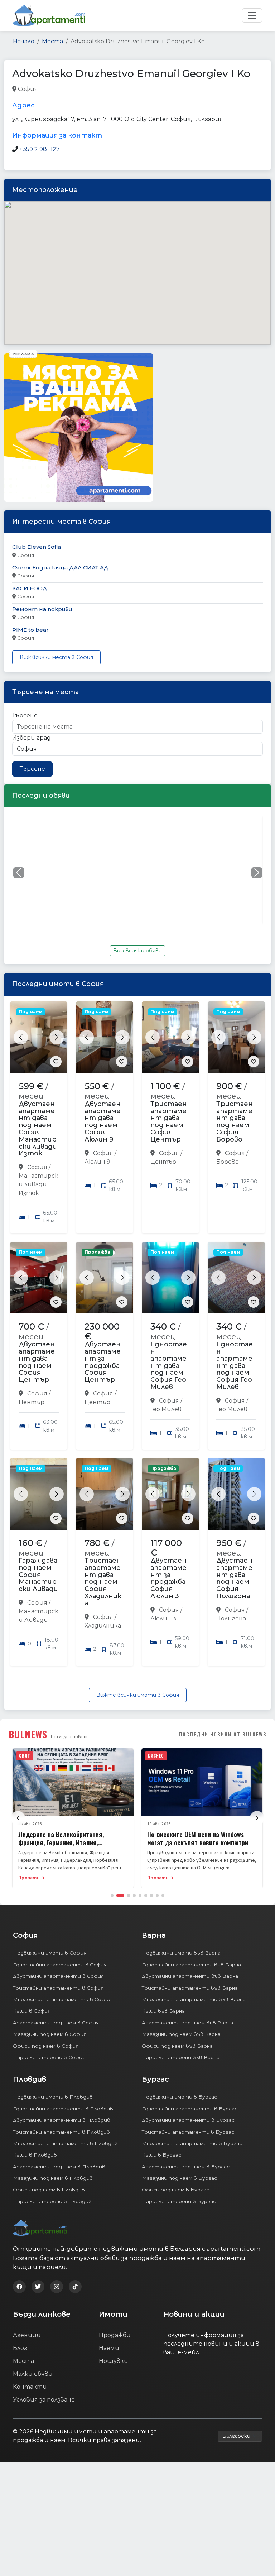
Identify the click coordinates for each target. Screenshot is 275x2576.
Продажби (115, 2335)
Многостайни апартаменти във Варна (194, 1999)
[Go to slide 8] (157, 1895)
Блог (20, 2348)
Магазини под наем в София (50, 2034)
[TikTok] (75, 2287)
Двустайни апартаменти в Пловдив (62, 2120)
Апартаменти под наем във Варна (187, 2023)
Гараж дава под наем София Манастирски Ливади (38, 1575)
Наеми (109, 2348)
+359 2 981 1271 (41, 149)
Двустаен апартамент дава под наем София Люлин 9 (103, 1122)
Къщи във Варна (163, 2011)
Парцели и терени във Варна (181, 2057)
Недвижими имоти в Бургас (179, 2097)
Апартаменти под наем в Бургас (186, 2167)
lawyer (49, 89)
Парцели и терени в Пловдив (52, 2201)
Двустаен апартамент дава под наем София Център (37, 1362)
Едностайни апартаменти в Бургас (190, 2109)
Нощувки (114, 2361)
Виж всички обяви (137, 951)
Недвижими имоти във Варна (181, 1953)
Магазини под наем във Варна (181, 2034)
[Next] (257, 1818)
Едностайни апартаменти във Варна (191, 1965)
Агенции (27, 2335)
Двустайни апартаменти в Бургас (188, 2120)
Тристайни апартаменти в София (58, 1988)
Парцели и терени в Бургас (179, 2201)
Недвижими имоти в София (50, 1953)
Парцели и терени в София (49, 2057)
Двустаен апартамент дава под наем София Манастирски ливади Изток (38, 1129)
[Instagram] (57, 2287)
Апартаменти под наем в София (56, 2023)
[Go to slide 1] (112, 1895)
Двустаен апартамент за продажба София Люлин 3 (168, 1578)
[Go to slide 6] (146, 1895)
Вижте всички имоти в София (138, 1695)
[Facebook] (19, 2287)
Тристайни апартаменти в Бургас (188, 2132)
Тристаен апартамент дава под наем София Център (169, 1122)
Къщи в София (32, 2011)
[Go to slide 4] (134, 1895)
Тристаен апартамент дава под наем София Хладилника (103, 1582)
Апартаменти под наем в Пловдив (59, 2167)
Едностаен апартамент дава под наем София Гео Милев (169, 1366)
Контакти (30, 2387)
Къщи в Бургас (161, 2155)
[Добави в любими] (56, 1062)
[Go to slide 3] (129, 1895)
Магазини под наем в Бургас (179, 2178)
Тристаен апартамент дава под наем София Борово (235, 1122)
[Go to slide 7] (151, 1895)
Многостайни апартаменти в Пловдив (65, 2143)
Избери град (32, 738)
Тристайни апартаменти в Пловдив (61, 2132)
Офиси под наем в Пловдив (49, 2190)
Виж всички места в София (56, 657)
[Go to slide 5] (140, 1895)
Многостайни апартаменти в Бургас (192, 2143)
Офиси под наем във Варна (177, 2046)
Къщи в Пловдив (35, 2155)
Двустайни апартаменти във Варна (190, 1976)
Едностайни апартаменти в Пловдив (63, 2109)
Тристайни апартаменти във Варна (190, 1988)
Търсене (25, 715)
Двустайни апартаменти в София (58, 1976)
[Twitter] (38, 2287)
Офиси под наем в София (46, 2046)
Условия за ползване (44, 2400)
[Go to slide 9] (163, 1895)
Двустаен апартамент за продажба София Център (103, 1362)
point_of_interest (85, 89)
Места (52, 41)
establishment (132, 89)
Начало (24, 41)
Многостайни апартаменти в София (62, 1999)
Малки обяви (33, 2374)
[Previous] (18, 1818)
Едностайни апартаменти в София (60, 1965)
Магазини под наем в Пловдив (53, 2178)
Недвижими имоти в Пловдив (53, 2097)
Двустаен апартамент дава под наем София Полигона (234, 1578)
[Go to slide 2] (120, 1895)
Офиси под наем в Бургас (175, 2190)
